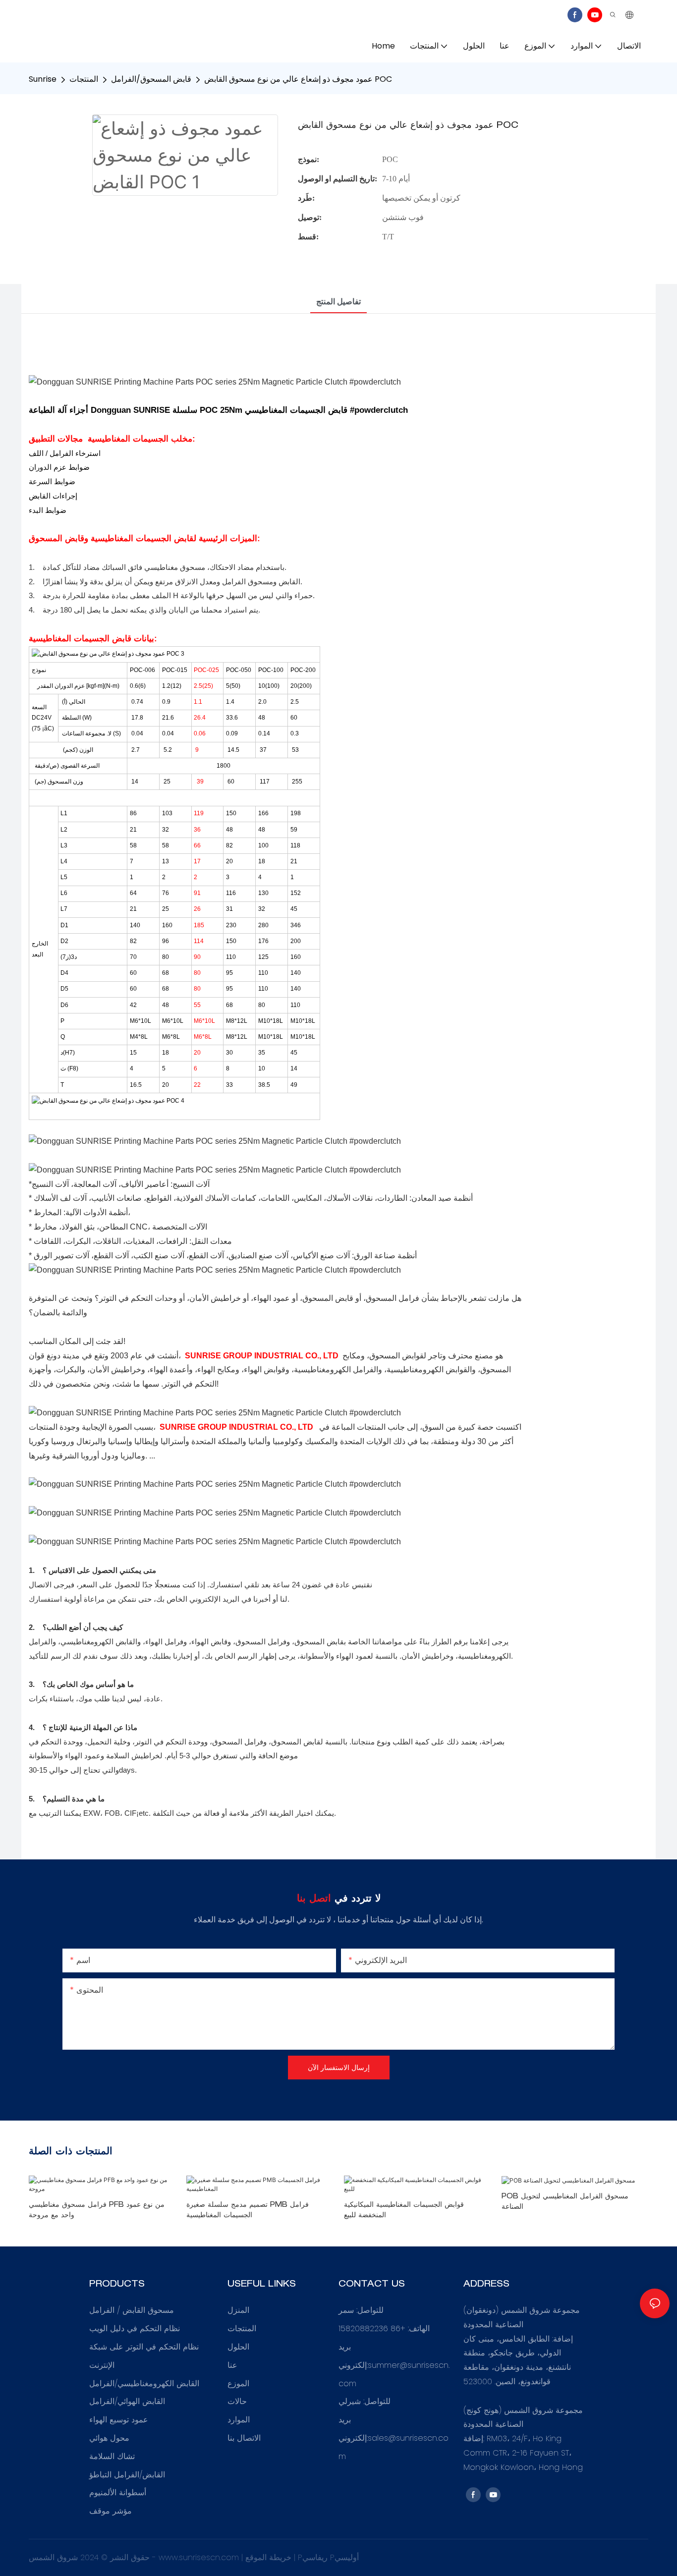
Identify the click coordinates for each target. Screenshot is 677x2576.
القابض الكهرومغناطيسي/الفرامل (144, 2383)
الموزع (238, 2383)
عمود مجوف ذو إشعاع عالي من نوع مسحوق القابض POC (298, 79)
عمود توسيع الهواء (119, 2420)
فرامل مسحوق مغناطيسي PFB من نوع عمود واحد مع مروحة (97, 2211)
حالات (237, 2401)
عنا (232, 2365)
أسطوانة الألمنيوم (118, 2492)
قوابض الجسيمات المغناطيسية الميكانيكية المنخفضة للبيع (404, 2211)
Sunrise (43, 79)
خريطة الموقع (270, 2557)
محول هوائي (109, 2438)
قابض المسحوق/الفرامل (151, 79)
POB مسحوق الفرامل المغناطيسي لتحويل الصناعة (565, 2202)
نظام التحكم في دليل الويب (135, 2328)
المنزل (238, 2310)
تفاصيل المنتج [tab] (338, 302)
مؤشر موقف (111, 2511)
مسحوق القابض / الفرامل (132, 2310)
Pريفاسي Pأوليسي (328, 2557)
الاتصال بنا (244, 2438)
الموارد (239, 2420)
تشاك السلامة (112, 2456)
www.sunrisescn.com (200, 2557)
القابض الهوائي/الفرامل (127, 2401)
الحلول (238, 2347)
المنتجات (84, 79)
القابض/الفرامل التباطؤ (127, 2475)
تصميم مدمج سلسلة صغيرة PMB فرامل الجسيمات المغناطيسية (248, 2211)
